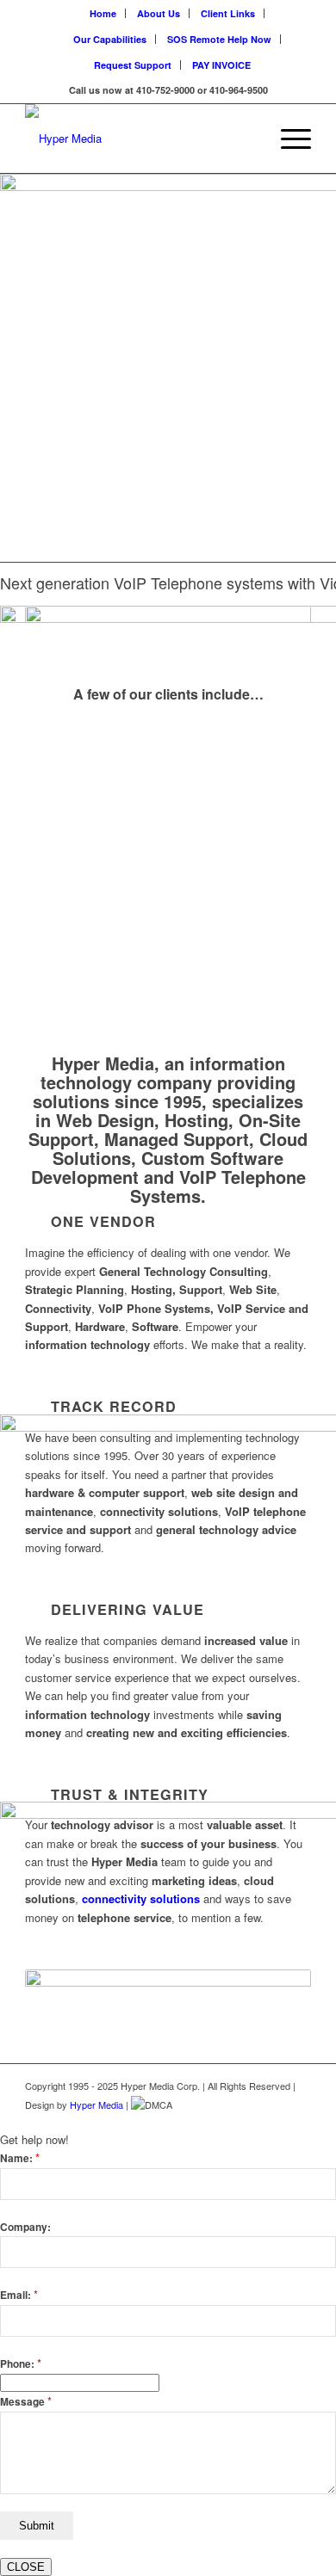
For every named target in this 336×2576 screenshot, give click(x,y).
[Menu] (287, 139)
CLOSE (26, 2567)
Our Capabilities (110, 39)
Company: (25, 2227)
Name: (20, 2158)
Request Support (133, 65)
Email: (19, 2295)
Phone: (21, 2364)
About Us (159, 13)
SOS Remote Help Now (219, 39)
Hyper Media (96, 2105)
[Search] (247, 139)
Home (103, 13)
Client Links (228, 13)
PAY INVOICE (221, 65)
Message (26, 2402)
